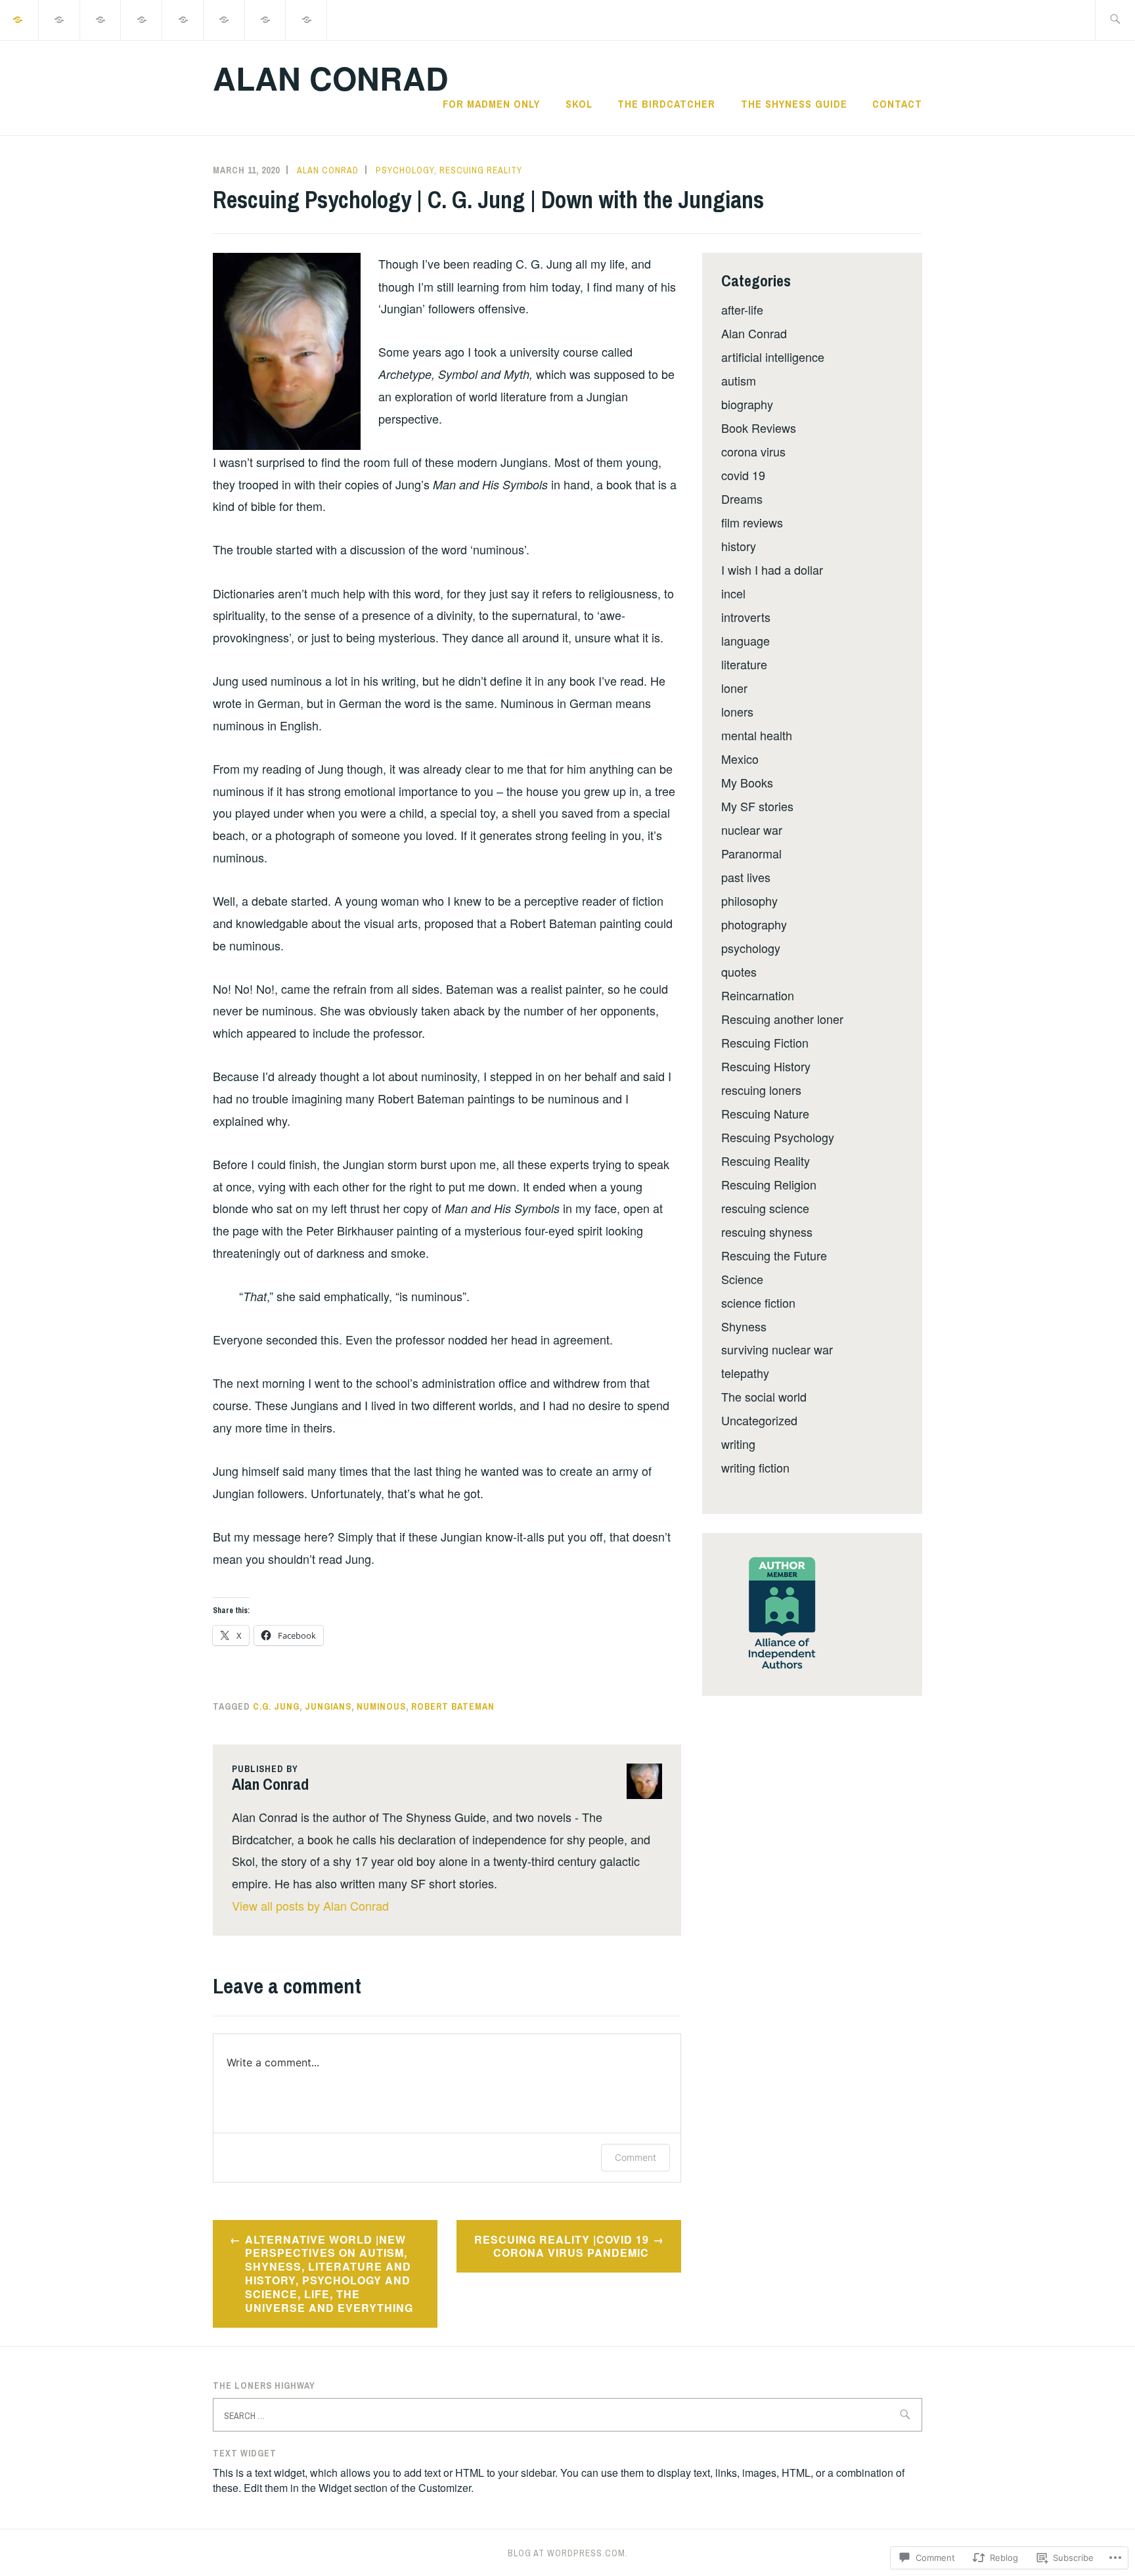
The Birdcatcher (666, 104)
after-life (742, 309)
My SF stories (757, 806)
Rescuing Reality (481, 170)
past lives (746, 877)
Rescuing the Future (774, 1255)
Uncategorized (759, 1420)
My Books (747, 782)
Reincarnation (758, 995)
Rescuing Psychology (778, 1137)
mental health (757, 735)
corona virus (753, 451)
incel (733, 593)
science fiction (758, 1302)
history (739, 546)
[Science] (101, 19)
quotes (739, 971)
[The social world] (142, 19)
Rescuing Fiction (765, 1042)
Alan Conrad (331, 78)
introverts (746, 617)
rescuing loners (761, 1090)
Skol (579, 104)
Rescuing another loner (782, 1019)
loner (734, 688)
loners (737, 711)
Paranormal (751, 853)
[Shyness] (183, 19)
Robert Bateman (453, 1706)
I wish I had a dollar (772, 569)
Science (742, 1279)
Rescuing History (766, 1066)
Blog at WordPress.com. (568, 2553)
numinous (381, 1706)
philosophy (749, 900)
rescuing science (765, 1208)
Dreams (742, 499)
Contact (897, 104)
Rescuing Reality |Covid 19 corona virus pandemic (562, 2246)
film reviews (752, 522)
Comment (635, 2157)
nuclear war (752, 830)
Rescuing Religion (769, 1184)
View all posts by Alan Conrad (310, 1905)
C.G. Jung (276, 1706)
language (746, 640)
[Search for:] (1115, 20)
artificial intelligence (773, 357)
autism (739, 380)
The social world (764, 1396)
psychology (405, 170)
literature (744, 664)
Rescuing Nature (765, 1113)
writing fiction (755, 1467)
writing (738, 1444)
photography (754, 924)
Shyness (744, 1326)
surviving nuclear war (777, 1349)
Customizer (445, 2488)
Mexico (740, 759)
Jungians (328, 1706)
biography (747, 404)
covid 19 (743, 475)
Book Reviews (759, 428)
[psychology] (60, 19)
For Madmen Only (491, 104)
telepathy (745, 1373)
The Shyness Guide (794, 104)
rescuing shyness (767, 1232)
